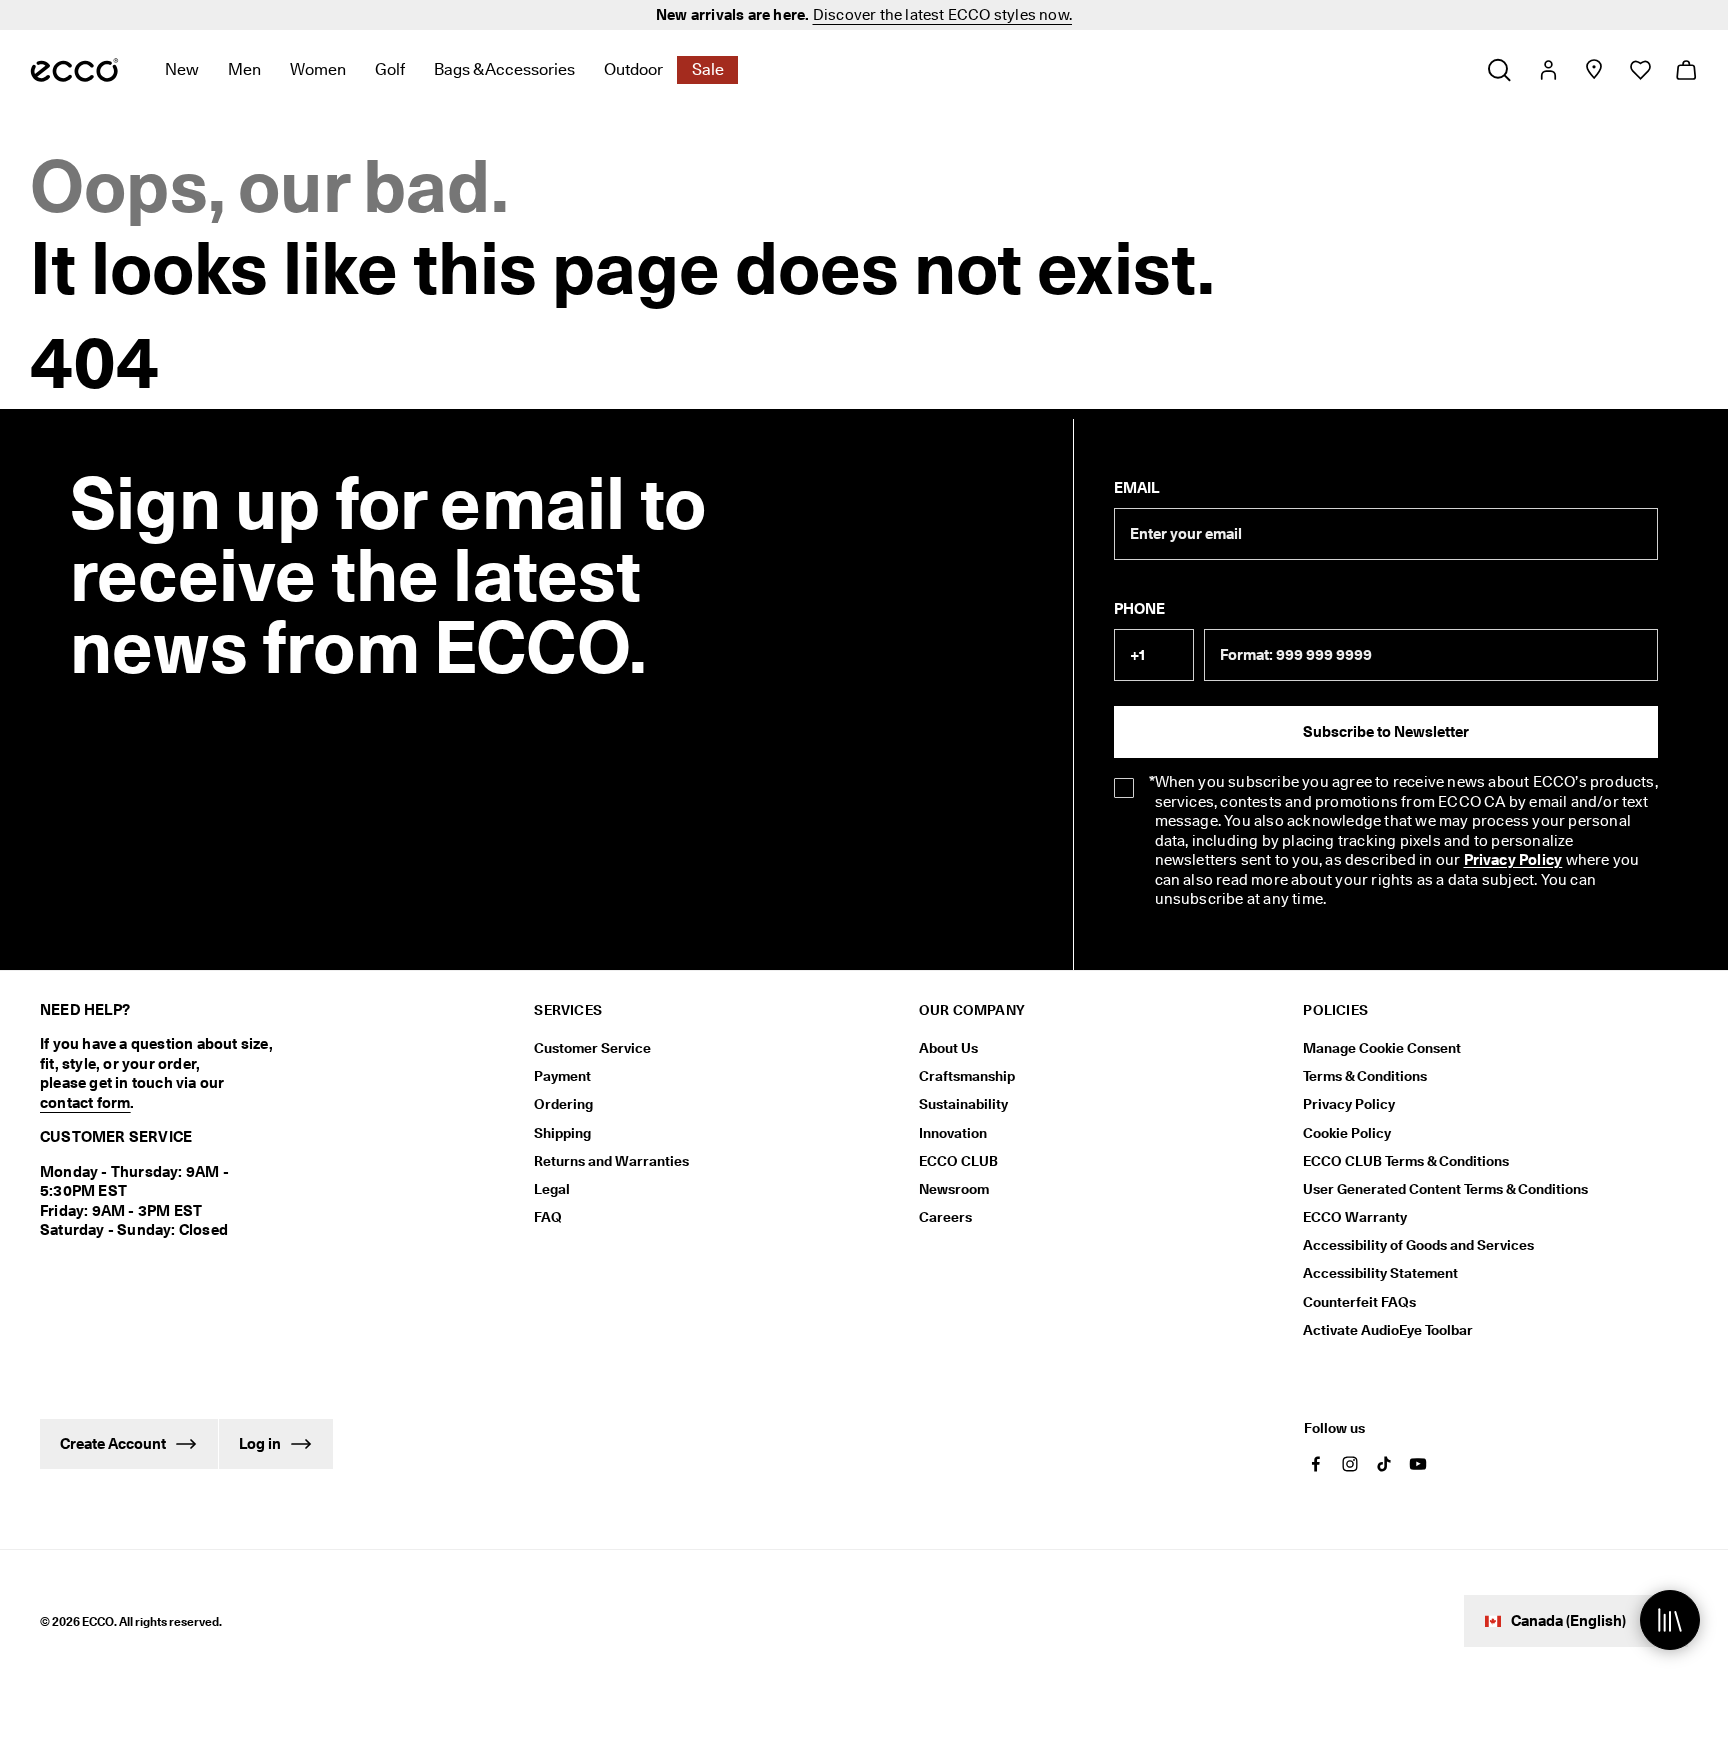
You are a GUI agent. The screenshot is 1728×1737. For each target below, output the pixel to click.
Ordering (563, 1104)
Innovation (953, 1133)
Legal (552, 1189)
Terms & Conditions (1365, 1076)
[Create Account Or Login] (1547, 70)
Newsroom (954, 1189)
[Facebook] (1316, 1464)
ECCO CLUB (958, 1161)
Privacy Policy (1513, 860)
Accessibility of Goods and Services (1418, 1245)
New (182, 69)
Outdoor (633, 69)
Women (318, 69)
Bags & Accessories (504, 69)
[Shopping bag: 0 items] (1685, 70)
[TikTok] (1384, 1464)
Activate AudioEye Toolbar (1388, 1330)
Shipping (562, 1133)
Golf (390, 69)
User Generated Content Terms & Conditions (1445, 1189)
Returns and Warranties (611, 1161)
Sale (708, 69)
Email (1136, 488)
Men (244, 69)
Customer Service (592, 1048)
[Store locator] (1593, 70)
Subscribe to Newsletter (1386, 732)
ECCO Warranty (1355, 1217)
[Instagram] (1350, 1464)
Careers (945, 1217)
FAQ (548, 1217)
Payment (562, 1076)
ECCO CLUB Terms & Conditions (1406, 1161)
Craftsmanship (967, 1076)
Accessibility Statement (1380, 1273)
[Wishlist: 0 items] (1639, 70)
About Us (948, 1048)
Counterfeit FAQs (1359, 1302)
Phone (1139, 609)
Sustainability (963, 1104)
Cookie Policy (1347, 1133)
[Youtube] (1418, 1464)
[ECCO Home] (74, 70)
